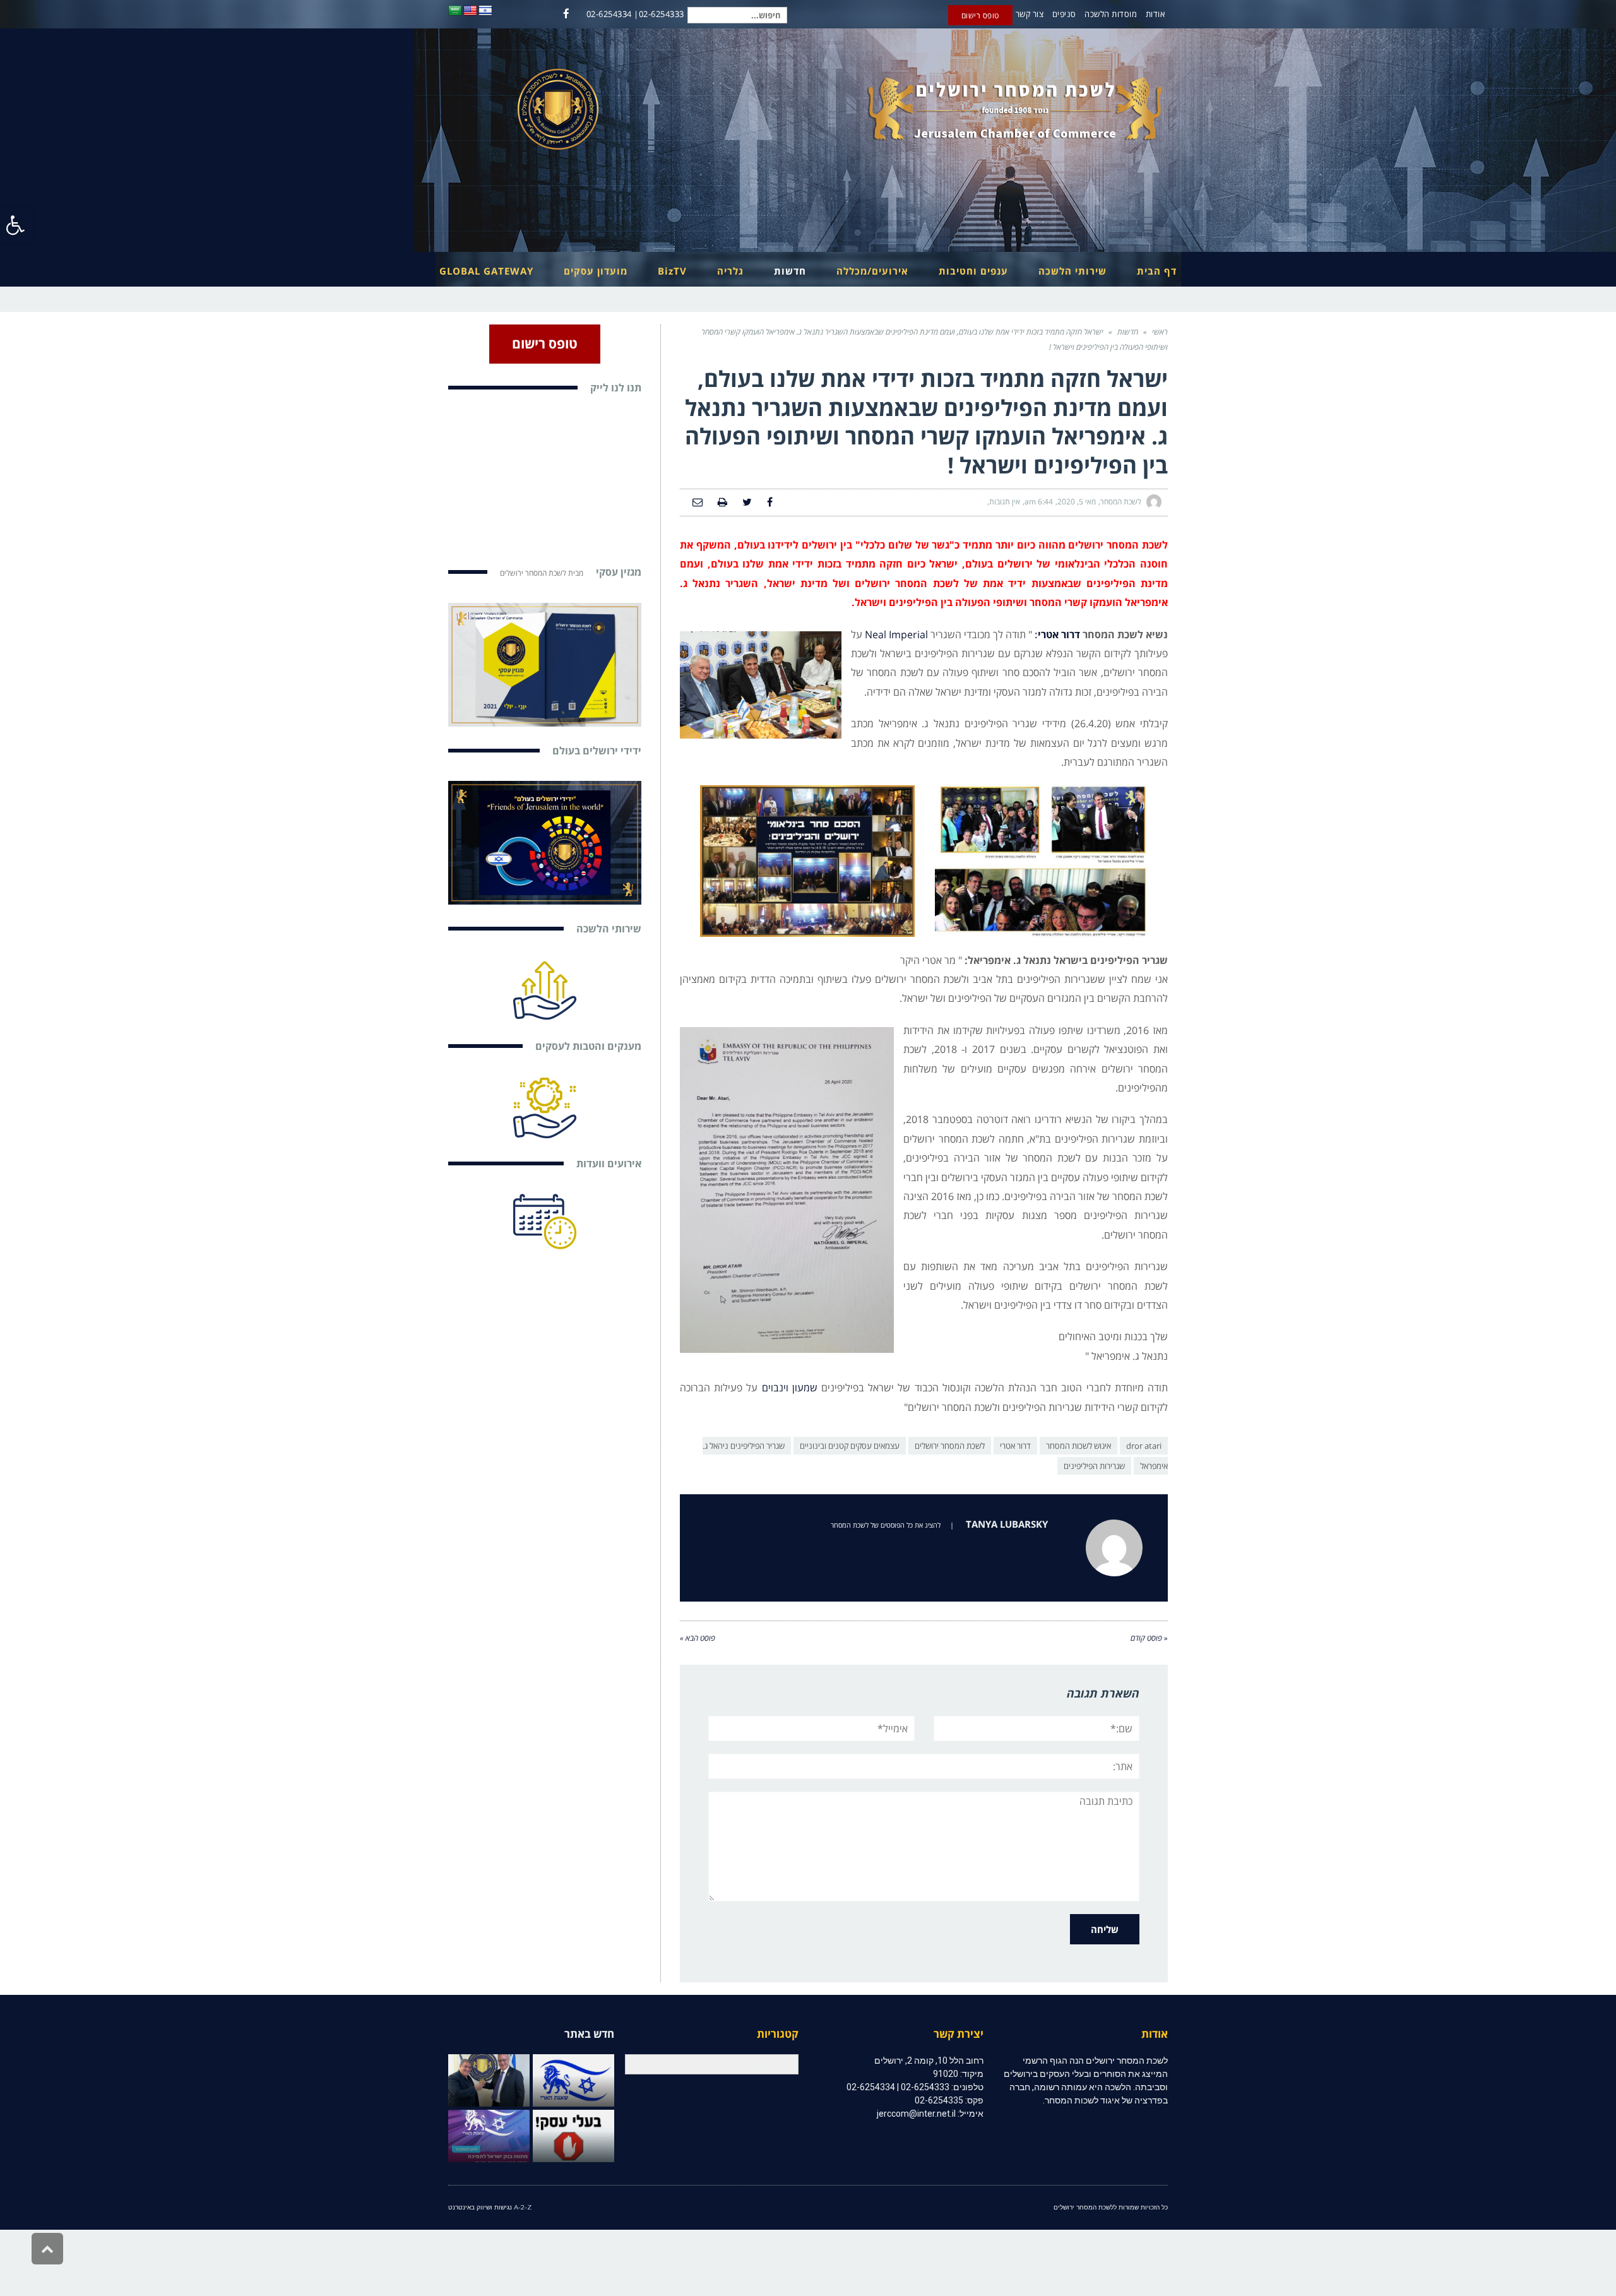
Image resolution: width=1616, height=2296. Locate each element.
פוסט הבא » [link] (698, 1638)
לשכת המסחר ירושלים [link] (950, 1446)
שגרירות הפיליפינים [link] (1094, 1466)
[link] (16, 225)
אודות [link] (1156, 14)
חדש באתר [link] (589, 2034)
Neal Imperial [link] (896, 634)
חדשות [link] (1128, 332)
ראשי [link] (1160, 332)
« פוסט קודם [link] (1149, 1638)
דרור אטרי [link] (1059, 634)
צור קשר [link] (1030, 14)
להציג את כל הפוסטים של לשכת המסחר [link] (886, 1525)
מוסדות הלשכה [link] (1111, 14)
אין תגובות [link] (1005, 502)
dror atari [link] (1144, 1446)
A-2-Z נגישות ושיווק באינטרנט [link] (490, 2207)
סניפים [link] (1064, 14)
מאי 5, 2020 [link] (1077, 502)
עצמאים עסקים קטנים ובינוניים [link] (850, 1446)
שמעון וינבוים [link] (790, 1388)
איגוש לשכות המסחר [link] (1078, 1446)
